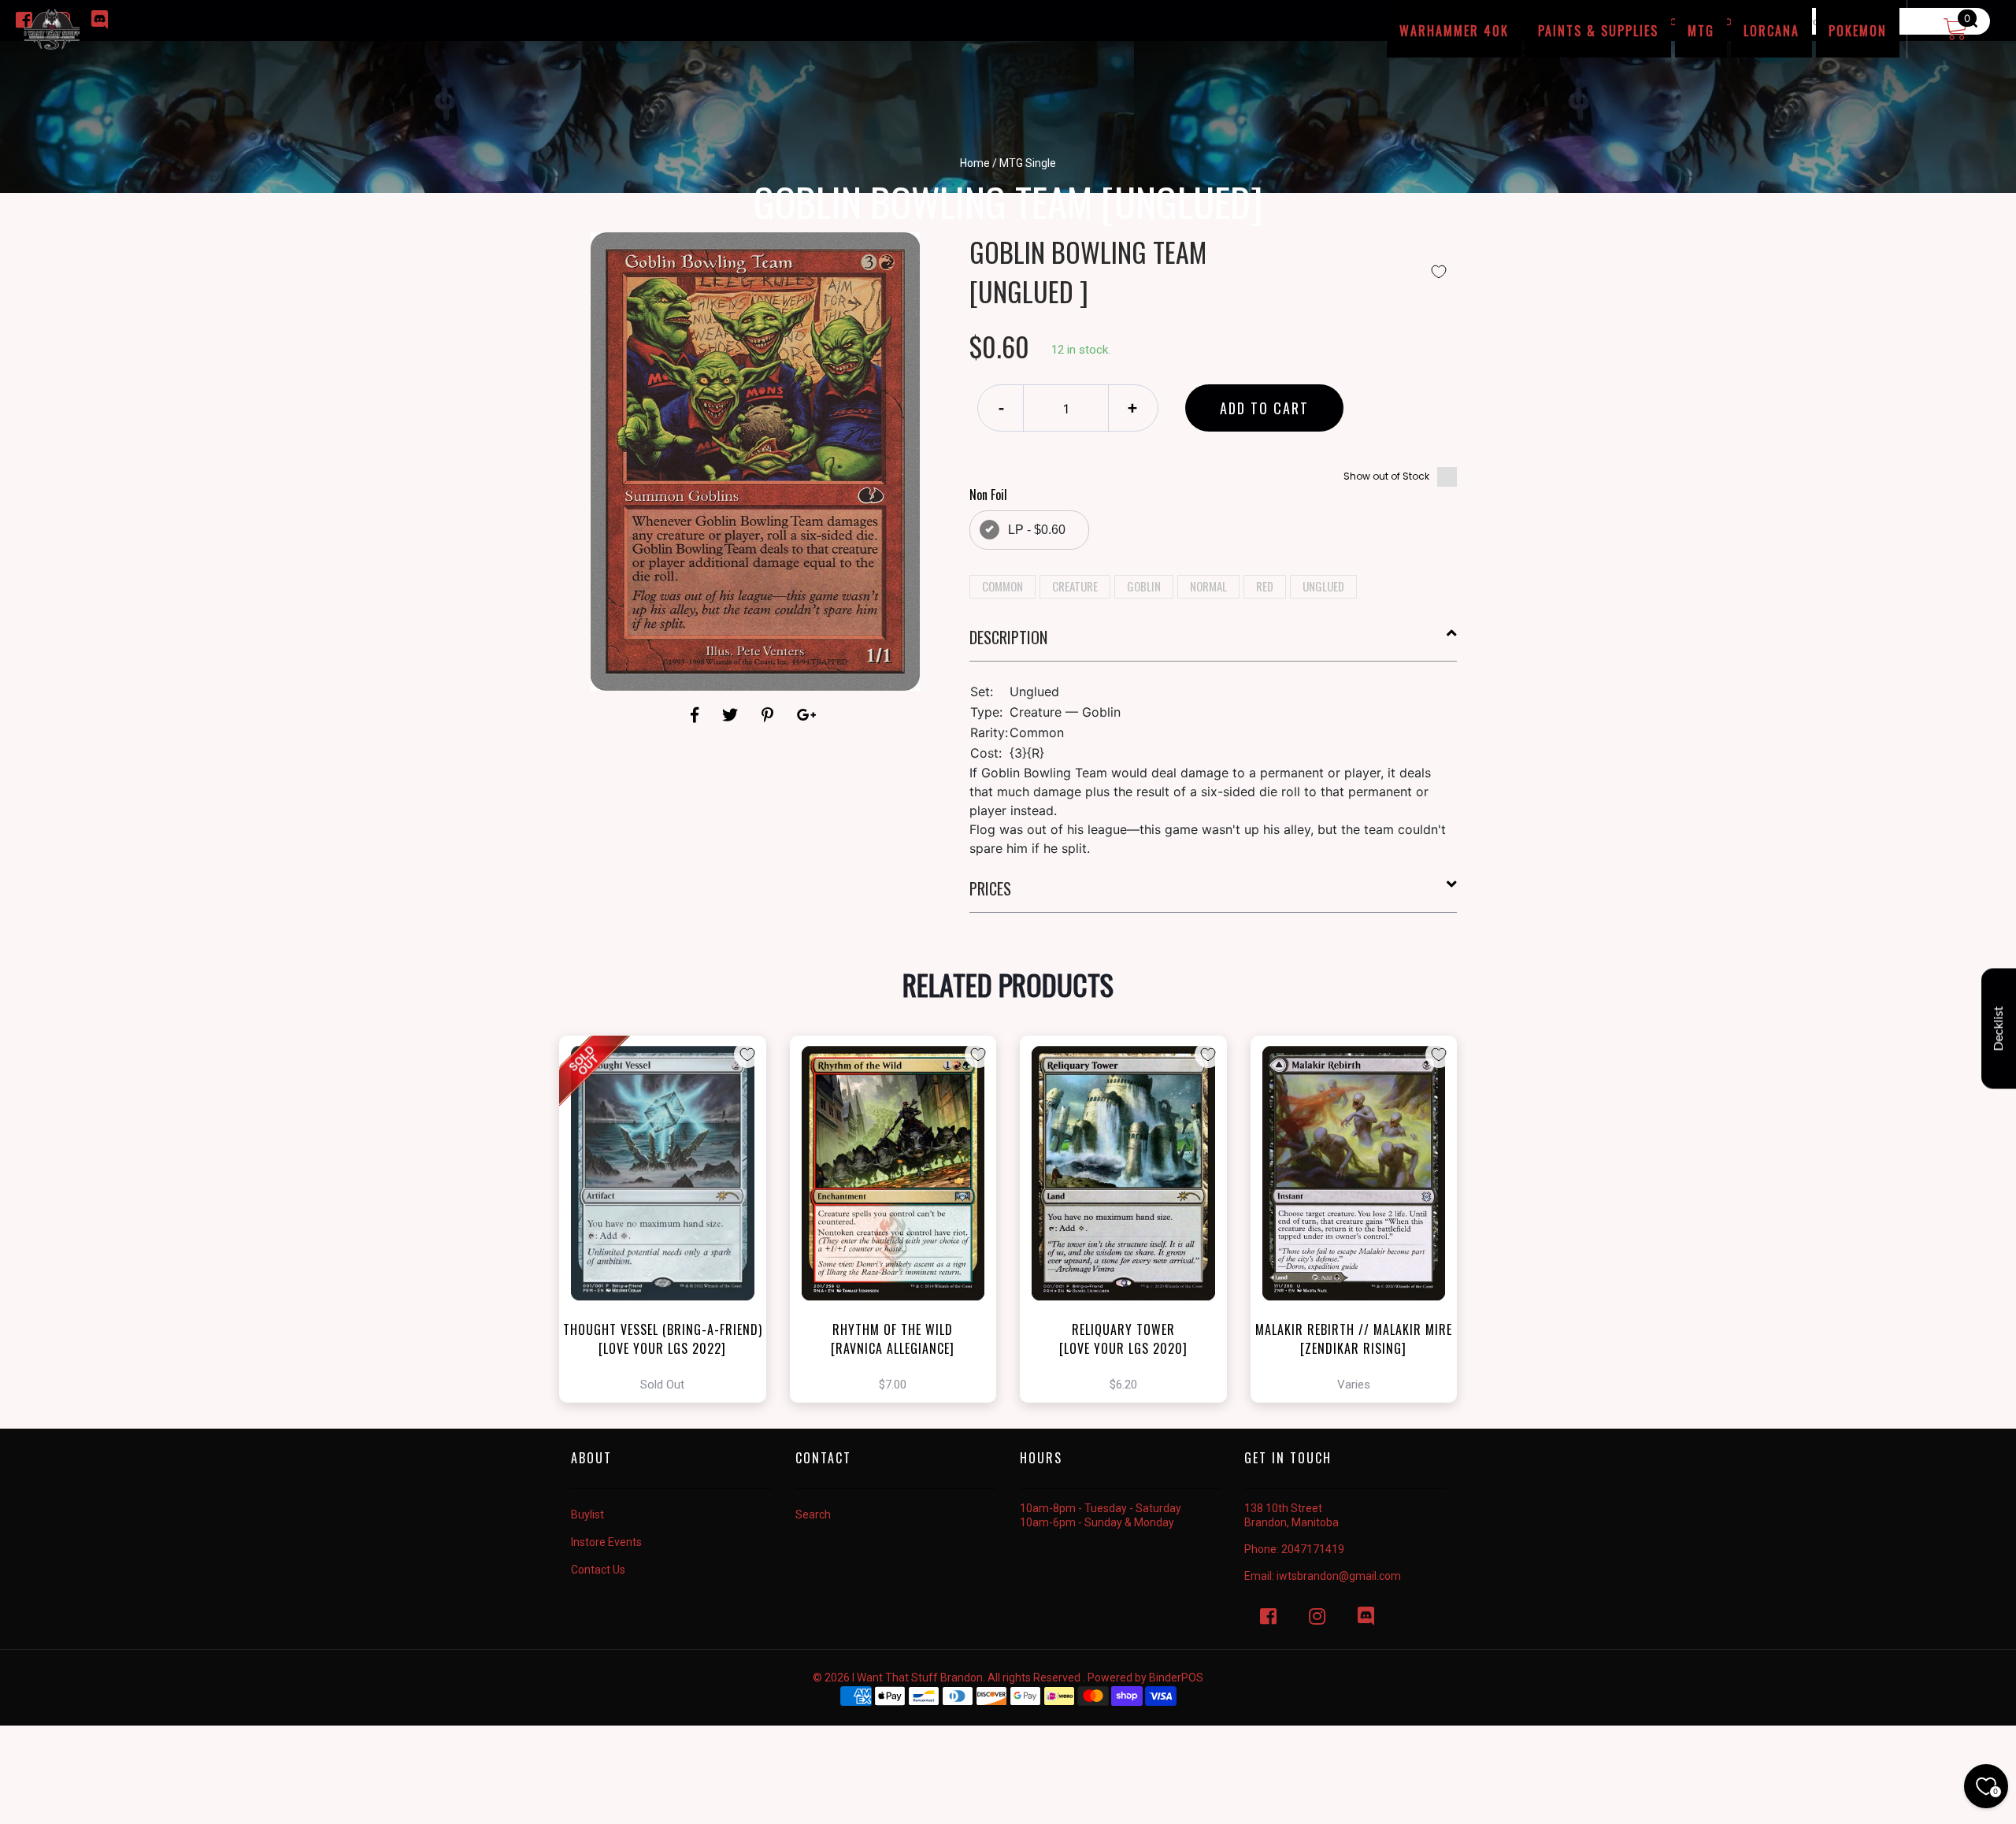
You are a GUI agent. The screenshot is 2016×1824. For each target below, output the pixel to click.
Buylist (587, 1514)
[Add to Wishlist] (1439, 272)
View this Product (670, 1219)
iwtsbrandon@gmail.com (1339, 1576)
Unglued (1323, 586)
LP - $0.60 (1037, 530)
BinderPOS (1176, 1678)
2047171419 (1313, 1549)
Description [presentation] (1008, 637)
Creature (1075, 586)
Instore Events (606, 1542)
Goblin (1144, 586)
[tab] (1214, 643)
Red (1265, 586)
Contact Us (598, 1570)
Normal (1208, 586)
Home (975, 163)
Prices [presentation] (990, 888)
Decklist (1999, 1029)
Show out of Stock (1386, 476)
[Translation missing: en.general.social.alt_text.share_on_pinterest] (770, 715)
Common (1002, 586)
